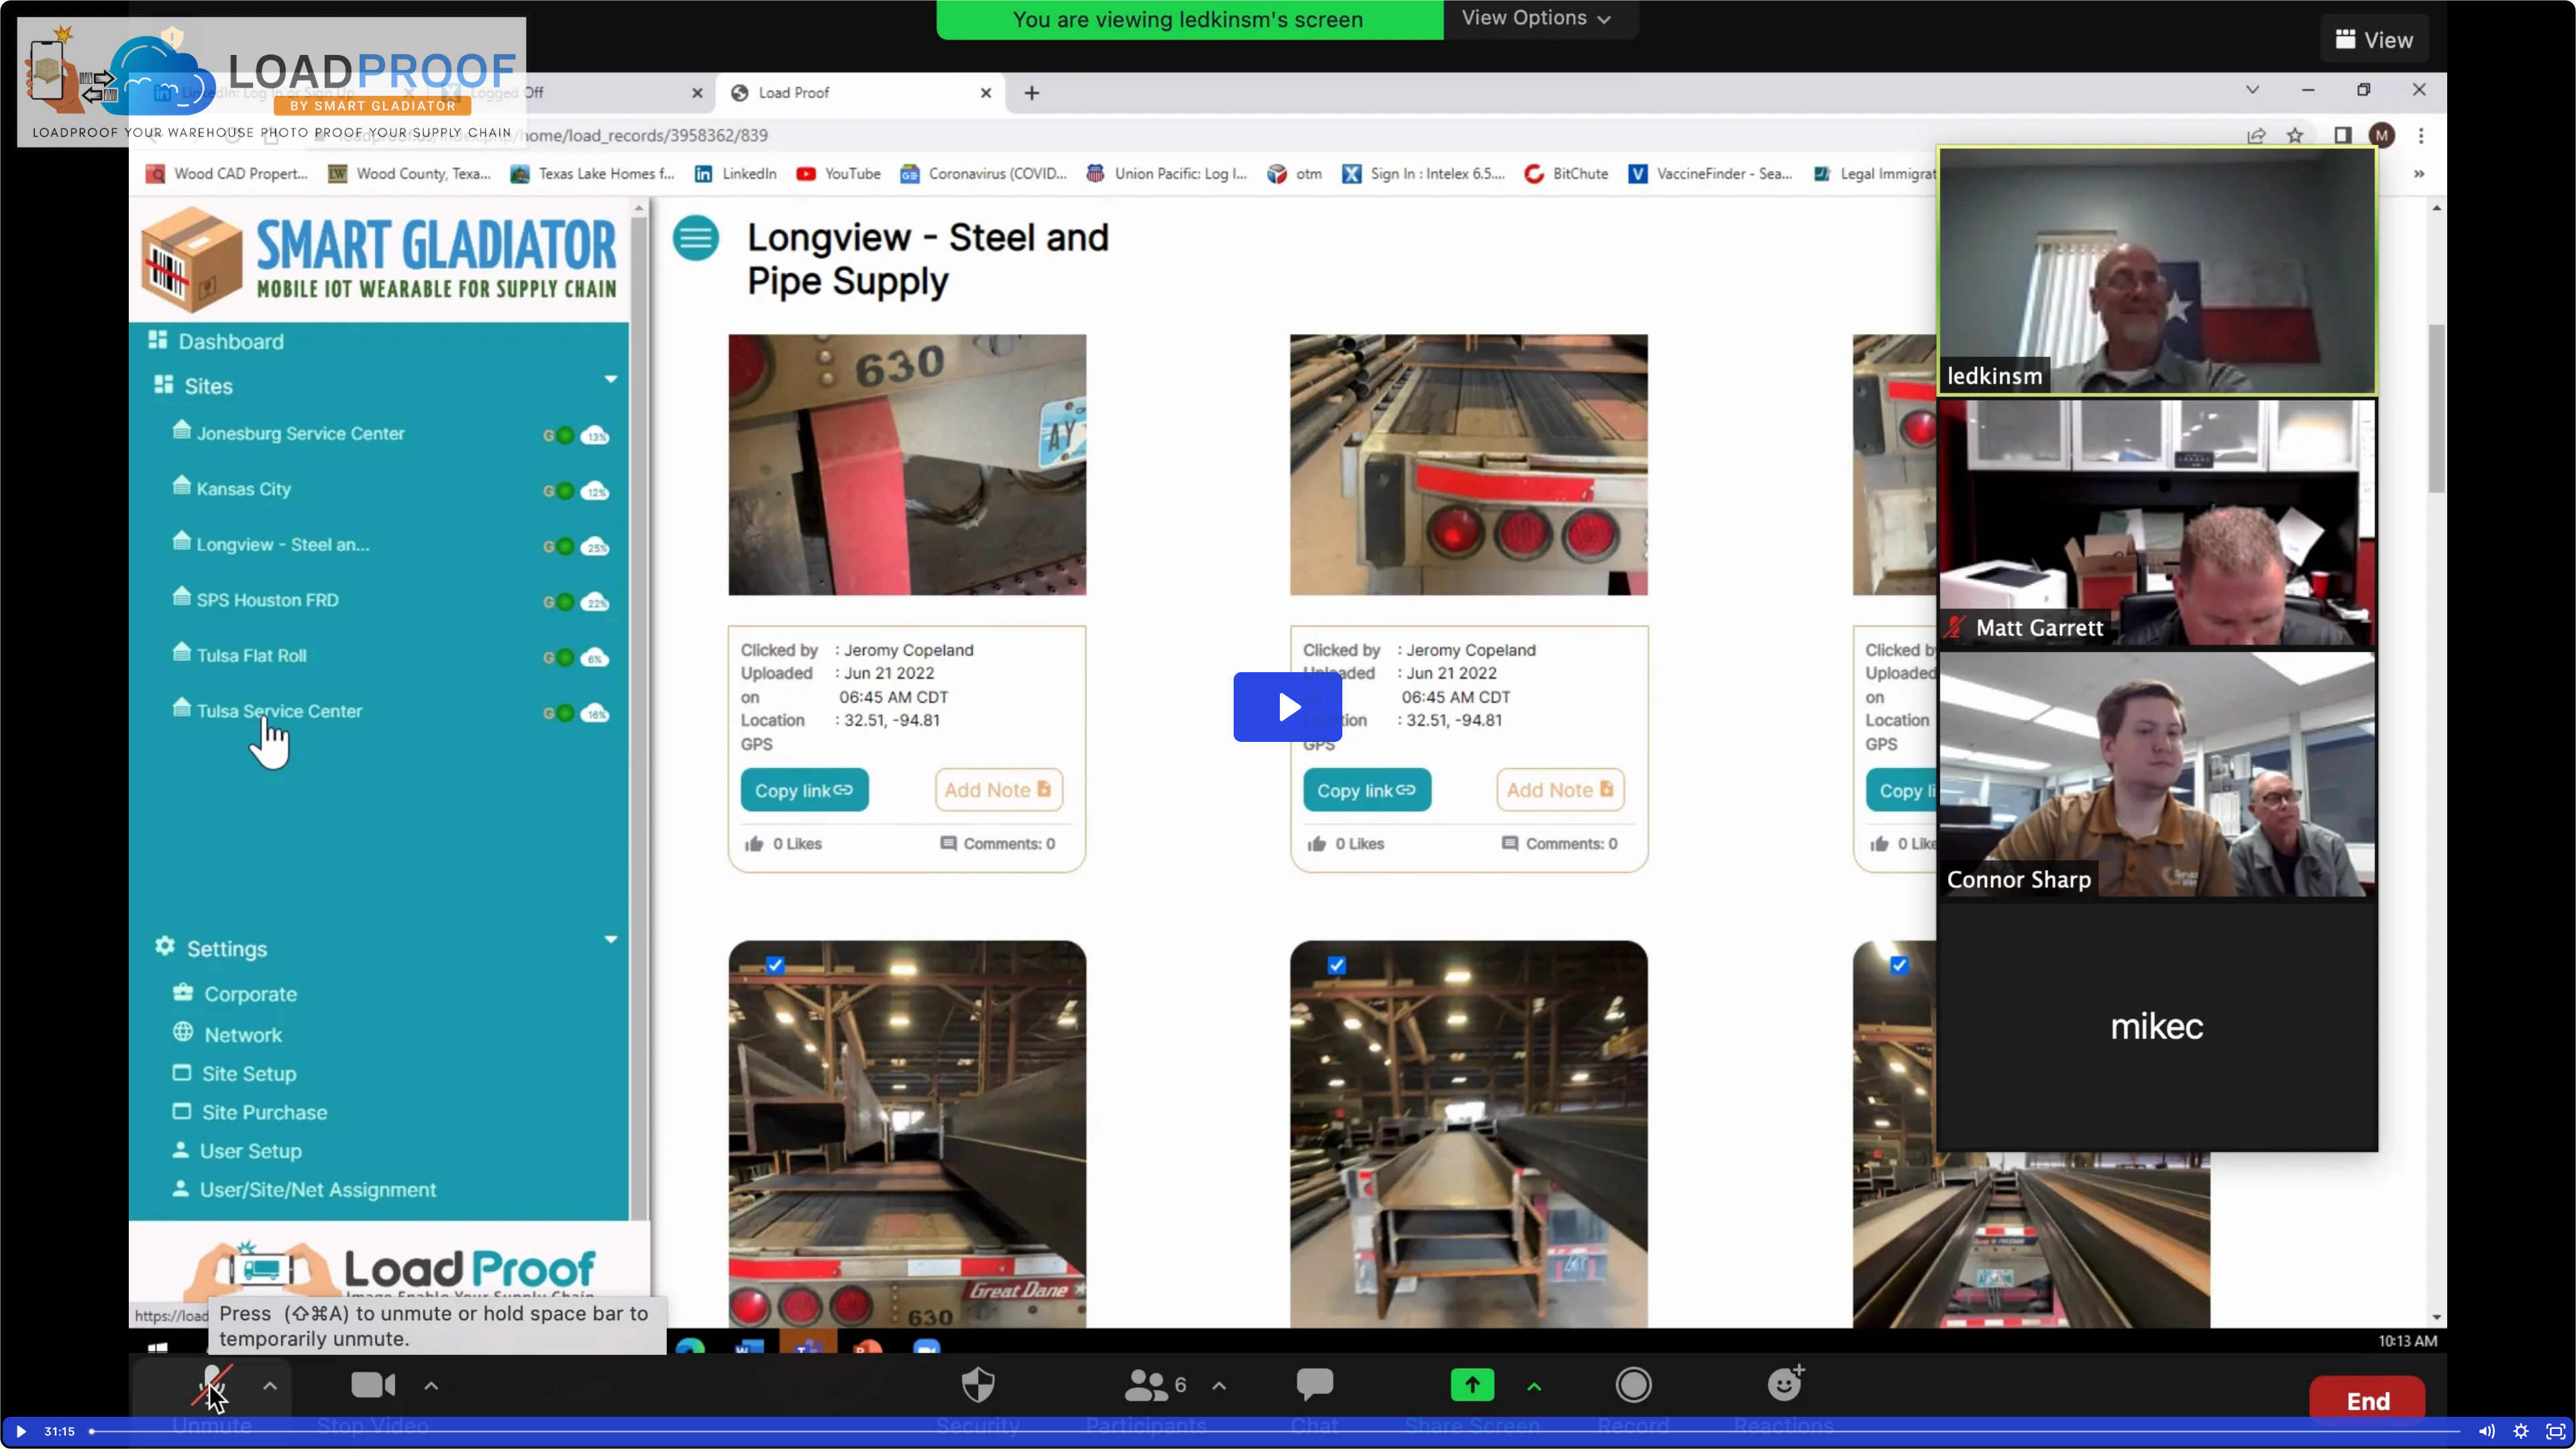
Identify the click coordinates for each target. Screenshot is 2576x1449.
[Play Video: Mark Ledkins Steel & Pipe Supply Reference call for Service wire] (1288, 707)
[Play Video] (20, 1432)
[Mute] (2486, 1432)
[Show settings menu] (2521, 1432)
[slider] (1276, 1432)
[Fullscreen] (2556, 1432)
